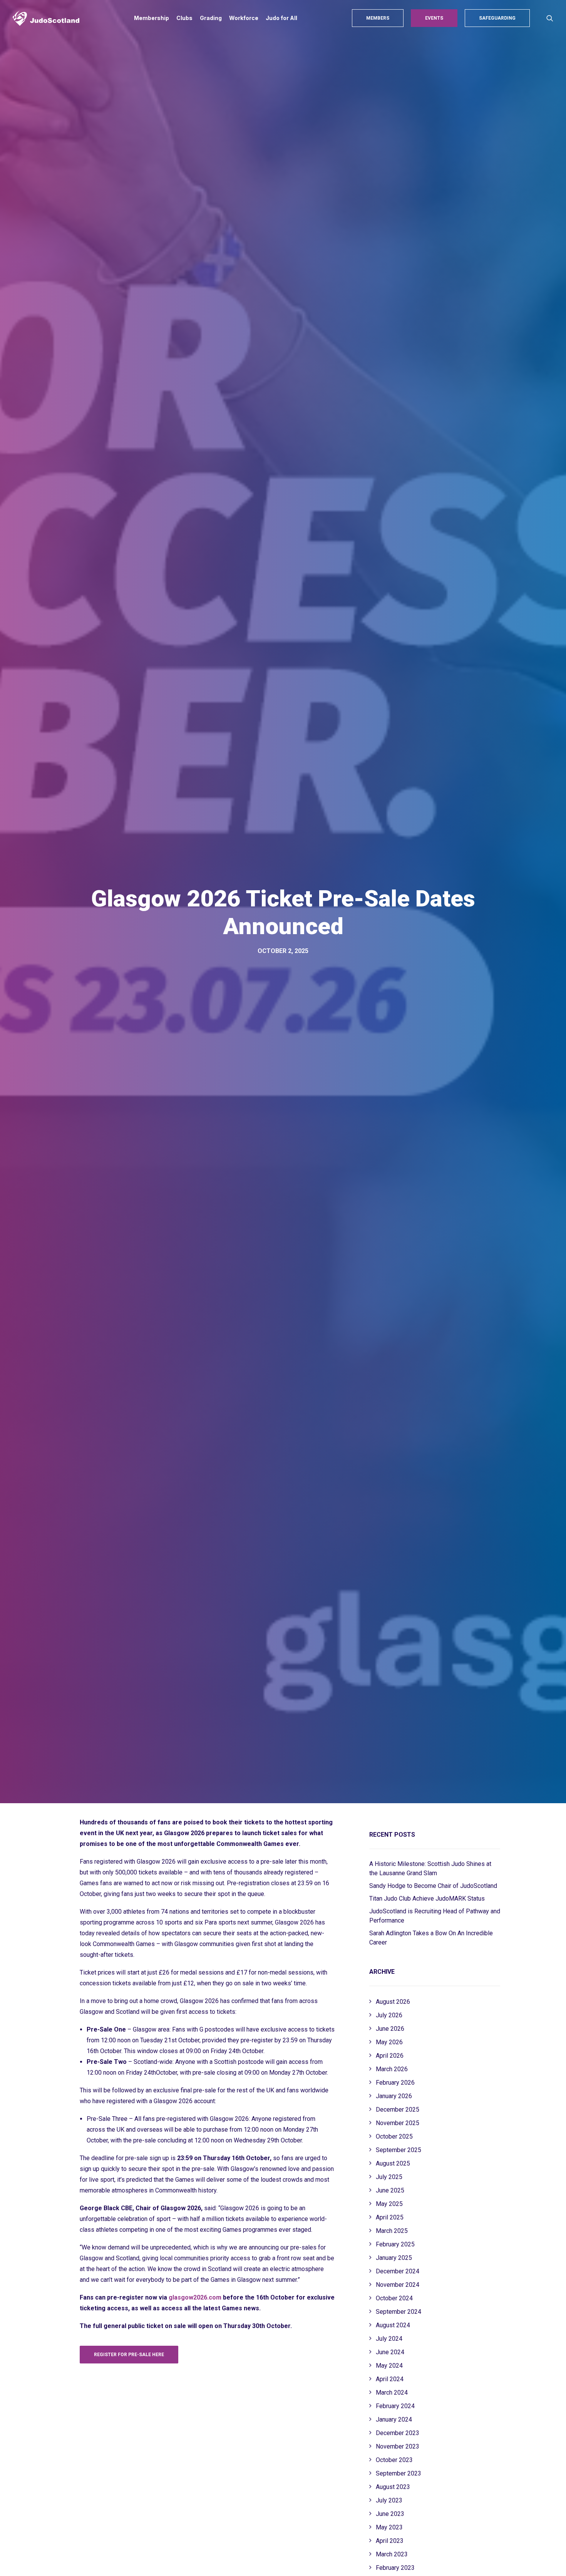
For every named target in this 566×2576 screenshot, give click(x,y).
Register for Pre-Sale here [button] (129, 2355)
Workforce (244, 18)
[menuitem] (152, 18)
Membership (152, 18)
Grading (211, 18)
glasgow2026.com (195, 2297)
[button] (550, 18)
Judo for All (281, 18)
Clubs (184, 18)
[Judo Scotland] (46, 18)
